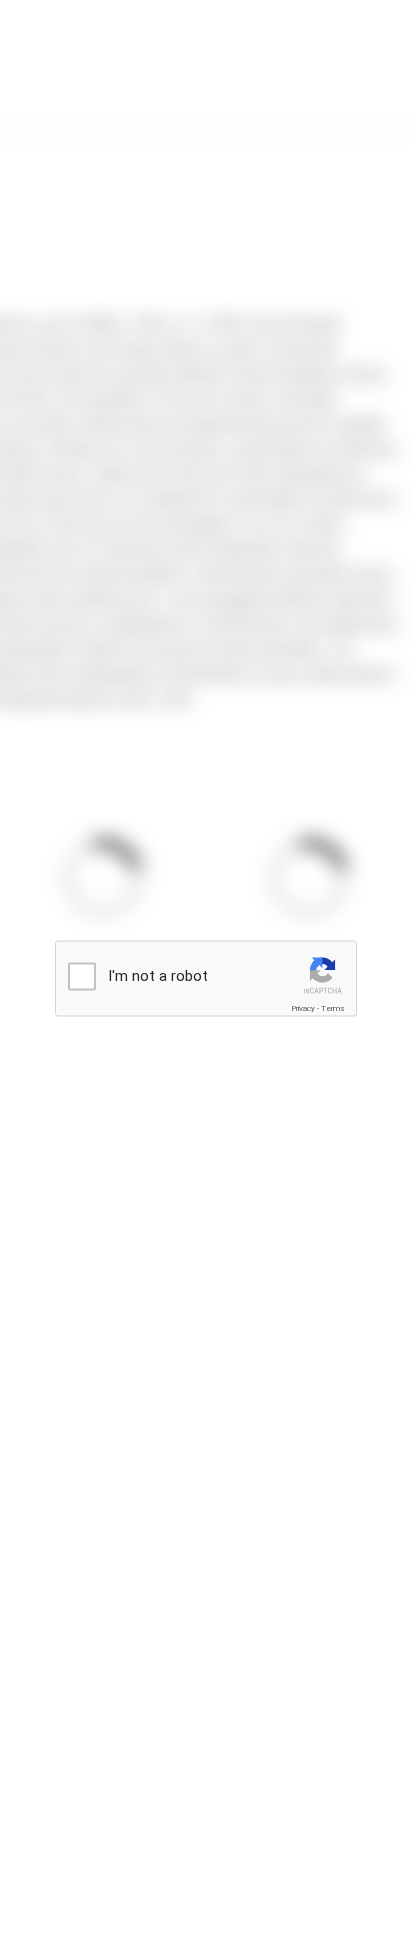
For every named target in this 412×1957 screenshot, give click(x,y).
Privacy (303, 1008)
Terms (333, 1008)
